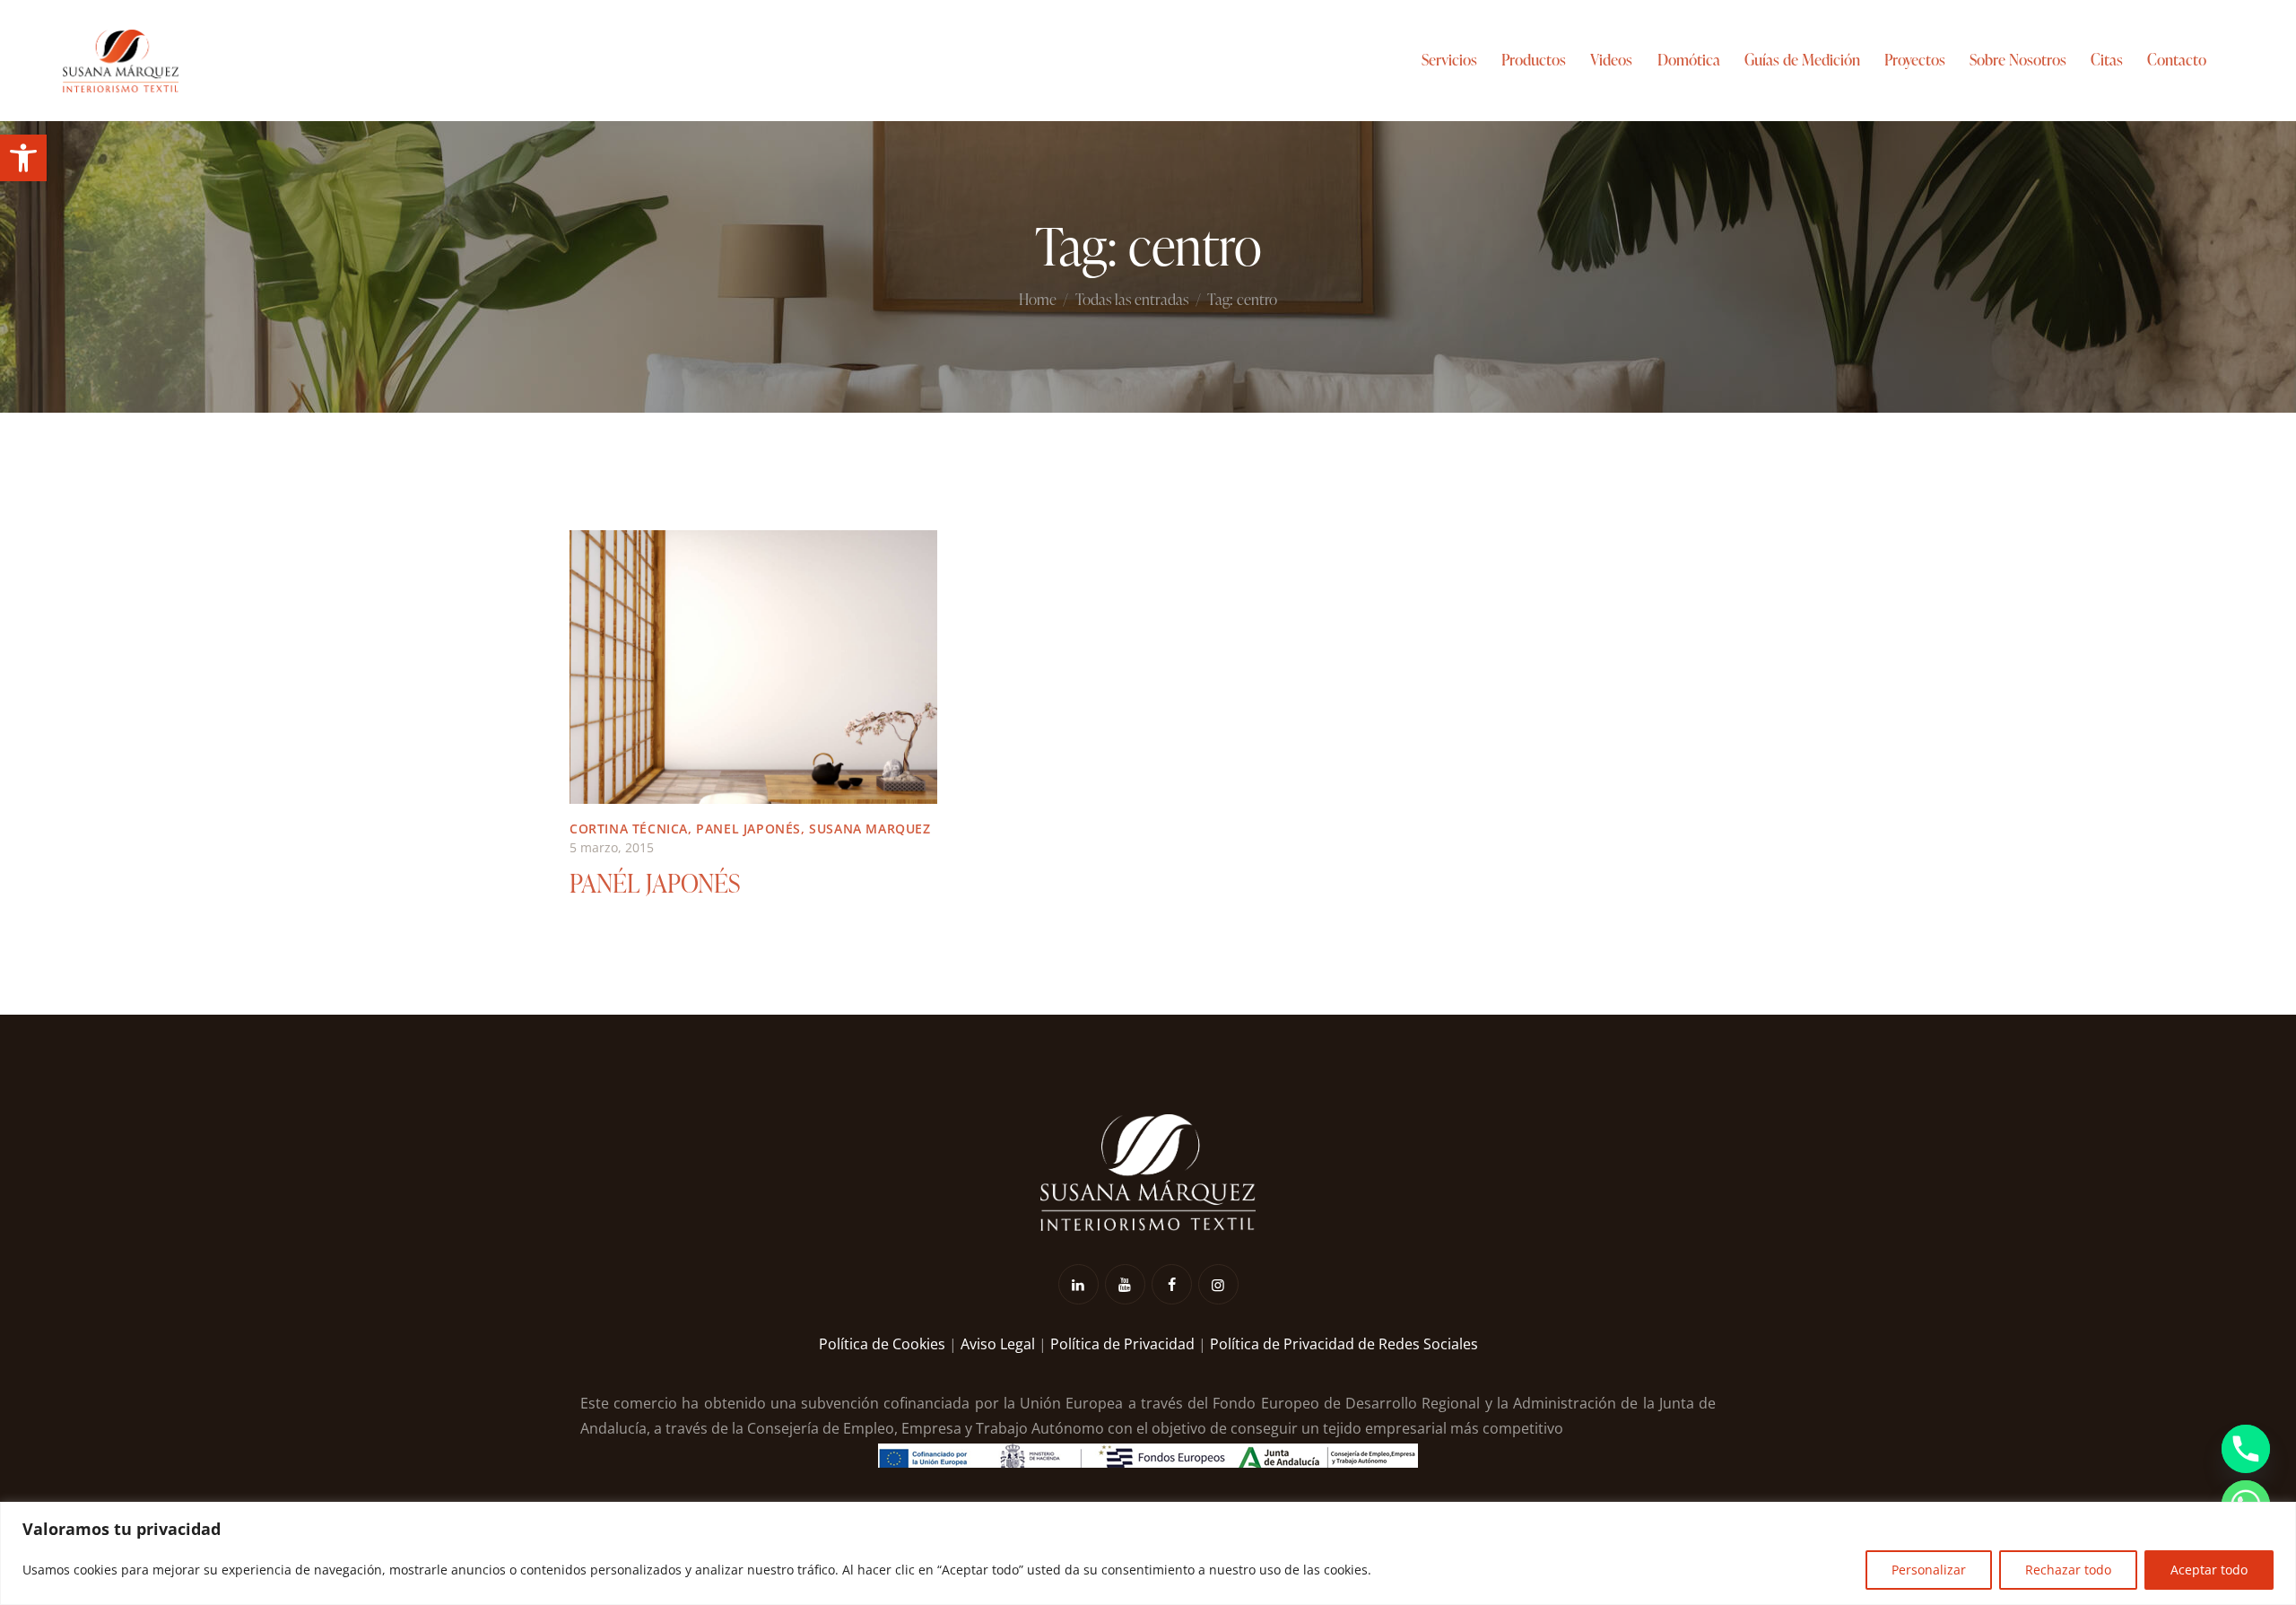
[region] (1148, 1553)
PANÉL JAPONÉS (655, 883)
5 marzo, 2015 (612, 847)
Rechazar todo (2068, 1570)
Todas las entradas (1132, 301)
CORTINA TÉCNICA (629, 829)
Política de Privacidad (1122, 1344)
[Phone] (2246, 1449)
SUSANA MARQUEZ (870, 829)
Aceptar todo (2209, 1570)
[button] (23, 158)
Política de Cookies (882, 1344)
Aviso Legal (998, 1344)
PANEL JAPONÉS (748, 829)
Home (1038, 301)
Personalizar (1929, 1570)
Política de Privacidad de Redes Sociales (1344, 1344)
